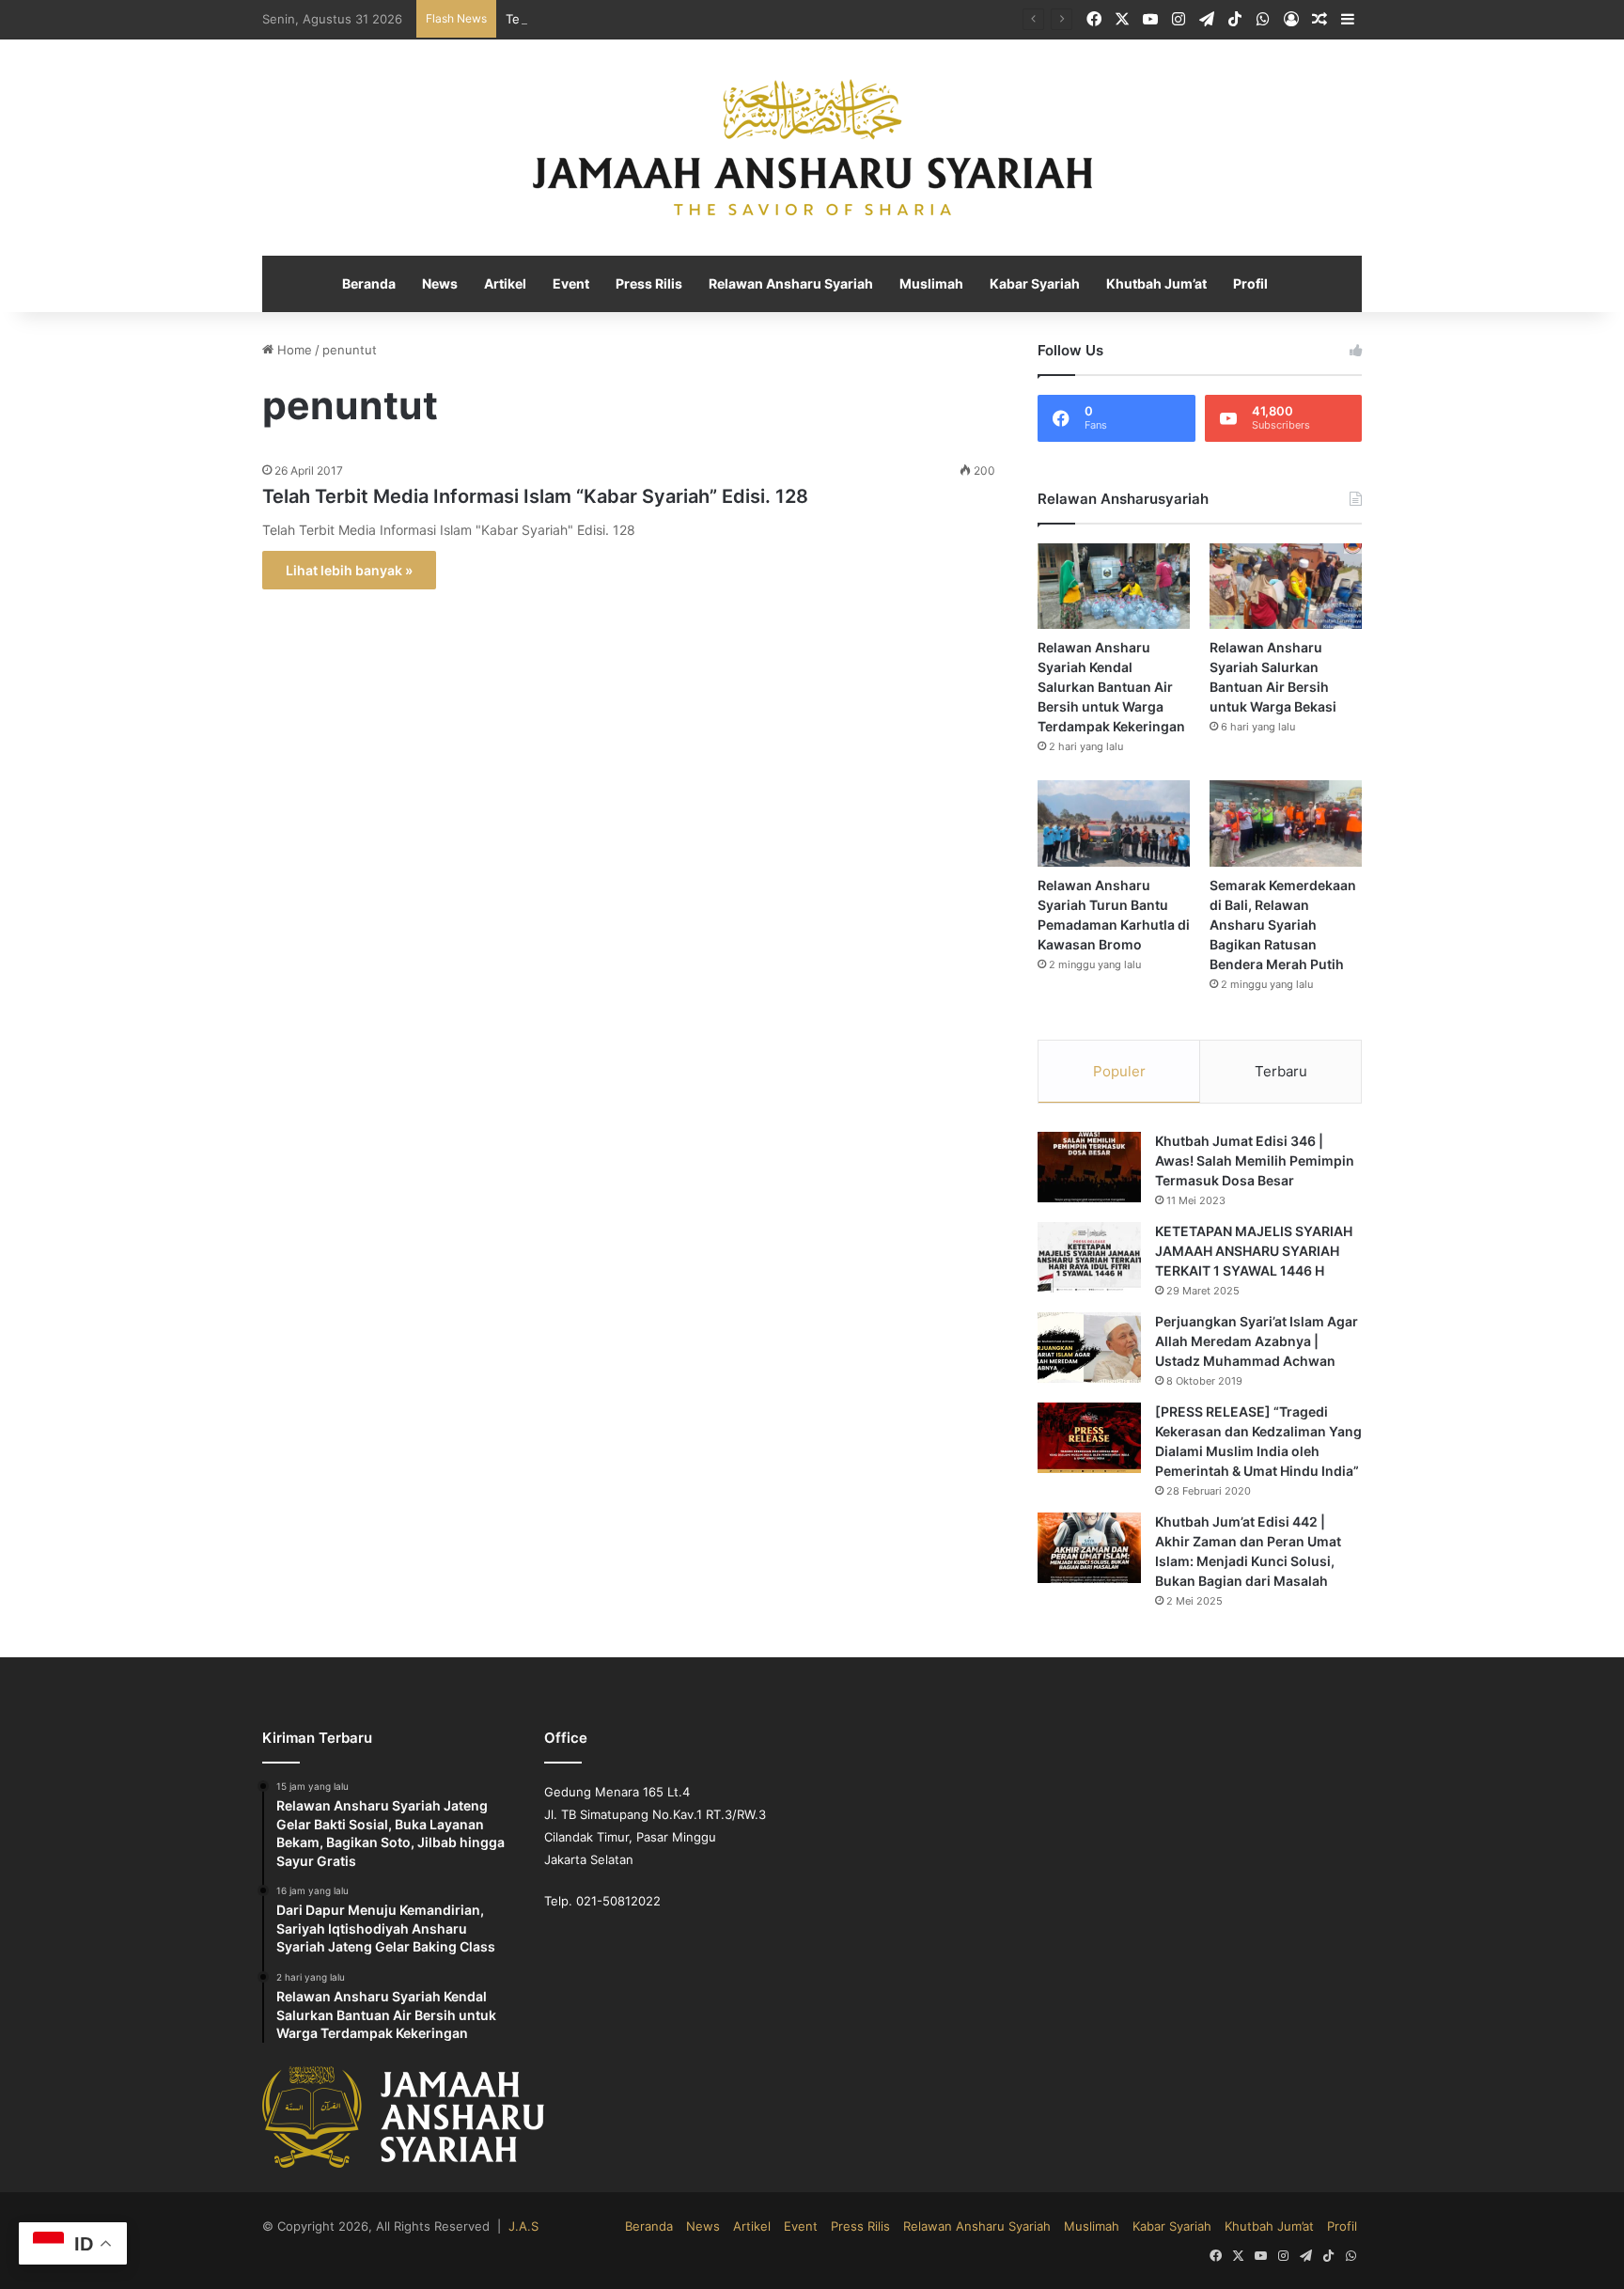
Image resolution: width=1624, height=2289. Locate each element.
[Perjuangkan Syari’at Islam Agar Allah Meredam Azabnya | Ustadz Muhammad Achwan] (1089, 1348)
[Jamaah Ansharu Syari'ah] (812, 149)
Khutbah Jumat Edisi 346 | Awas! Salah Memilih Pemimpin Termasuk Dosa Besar (1254, 1162)
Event (578, 285)
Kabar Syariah (1029, 285)
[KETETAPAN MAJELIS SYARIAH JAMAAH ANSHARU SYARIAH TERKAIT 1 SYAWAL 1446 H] (1089, 1258)
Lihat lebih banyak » (346, 571)
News (450, 285)
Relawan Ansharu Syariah (793, 285)
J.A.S (496, 2226)
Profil (1238, 285)
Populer (1119, 1072)
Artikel (514, 285)
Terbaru (1281, 1072)
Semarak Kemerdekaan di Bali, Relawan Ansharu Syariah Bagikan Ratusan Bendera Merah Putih (1285, 926)
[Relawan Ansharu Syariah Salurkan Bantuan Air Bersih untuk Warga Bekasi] (1286, 587)
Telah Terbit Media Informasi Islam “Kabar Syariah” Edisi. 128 (523, 497)
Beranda (381, 285)
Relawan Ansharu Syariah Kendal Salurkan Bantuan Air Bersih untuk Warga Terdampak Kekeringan (1114, 688)
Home (291, 351)
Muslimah (929, 285)
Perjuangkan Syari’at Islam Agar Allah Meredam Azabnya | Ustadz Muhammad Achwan (1257, 1342)
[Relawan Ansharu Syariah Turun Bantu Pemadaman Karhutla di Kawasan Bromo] (1114, 824)
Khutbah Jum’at (1147, 285)
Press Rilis (655, 285)
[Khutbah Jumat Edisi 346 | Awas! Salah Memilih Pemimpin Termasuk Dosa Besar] (1089, 1168)
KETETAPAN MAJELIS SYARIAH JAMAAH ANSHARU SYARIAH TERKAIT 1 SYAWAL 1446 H (1250, 1252)
